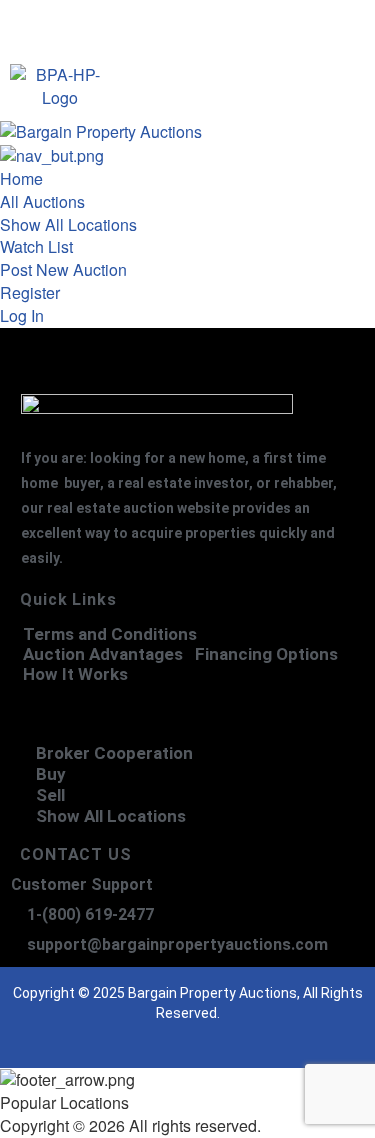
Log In (22, 315)
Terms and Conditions (110, 634)
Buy (51, 774)
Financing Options (266, 654)
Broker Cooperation (114, 753)
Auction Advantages (103, 654)
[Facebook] (108, 1043)
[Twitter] (148, 1043)
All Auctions (42, 201)
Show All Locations (68, 224)
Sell (50, 795)
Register (30, 292)
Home (21, 178)
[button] (239, 89)
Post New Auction (63, 269)
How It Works (75, 674)
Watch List (36, 246)
